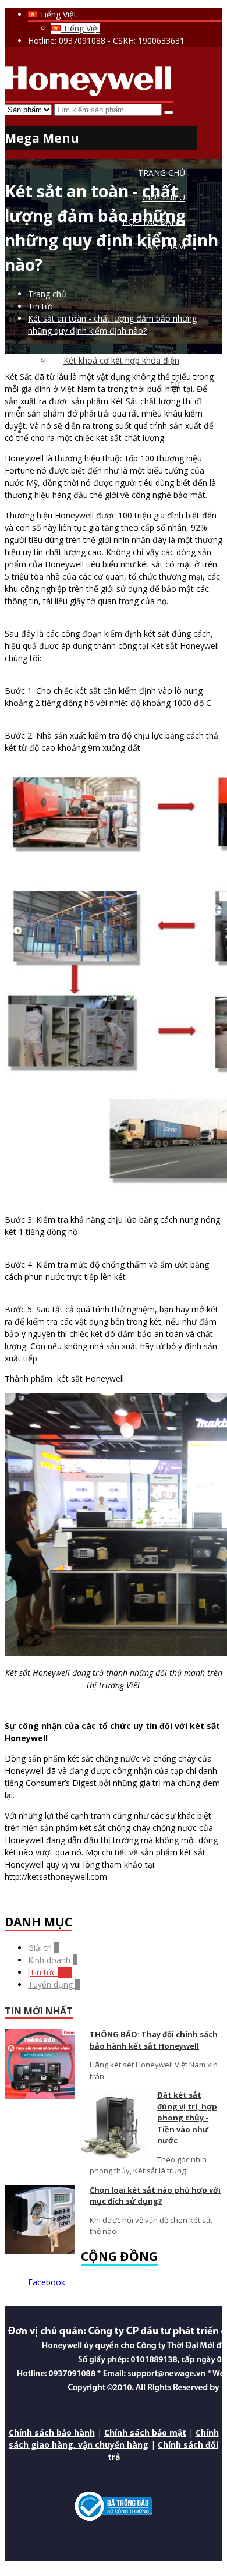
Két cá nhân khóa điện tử (132, 290)
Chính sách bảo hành (52, 2432)
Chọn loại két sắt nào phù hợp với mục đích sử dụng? (155, 2196)
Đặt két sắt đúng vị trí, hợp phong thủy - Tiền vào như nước (187, 2118)
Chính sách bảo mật (145, 2432)
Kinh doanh (53, 1960)
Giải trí (43, 1948)
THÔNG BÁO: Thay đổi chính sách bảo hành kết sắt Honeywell (154, 2040)
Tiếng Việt (80, 28)
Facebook (47, 2282)
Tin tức (51, 1972)
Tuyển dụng (54, 1984)
